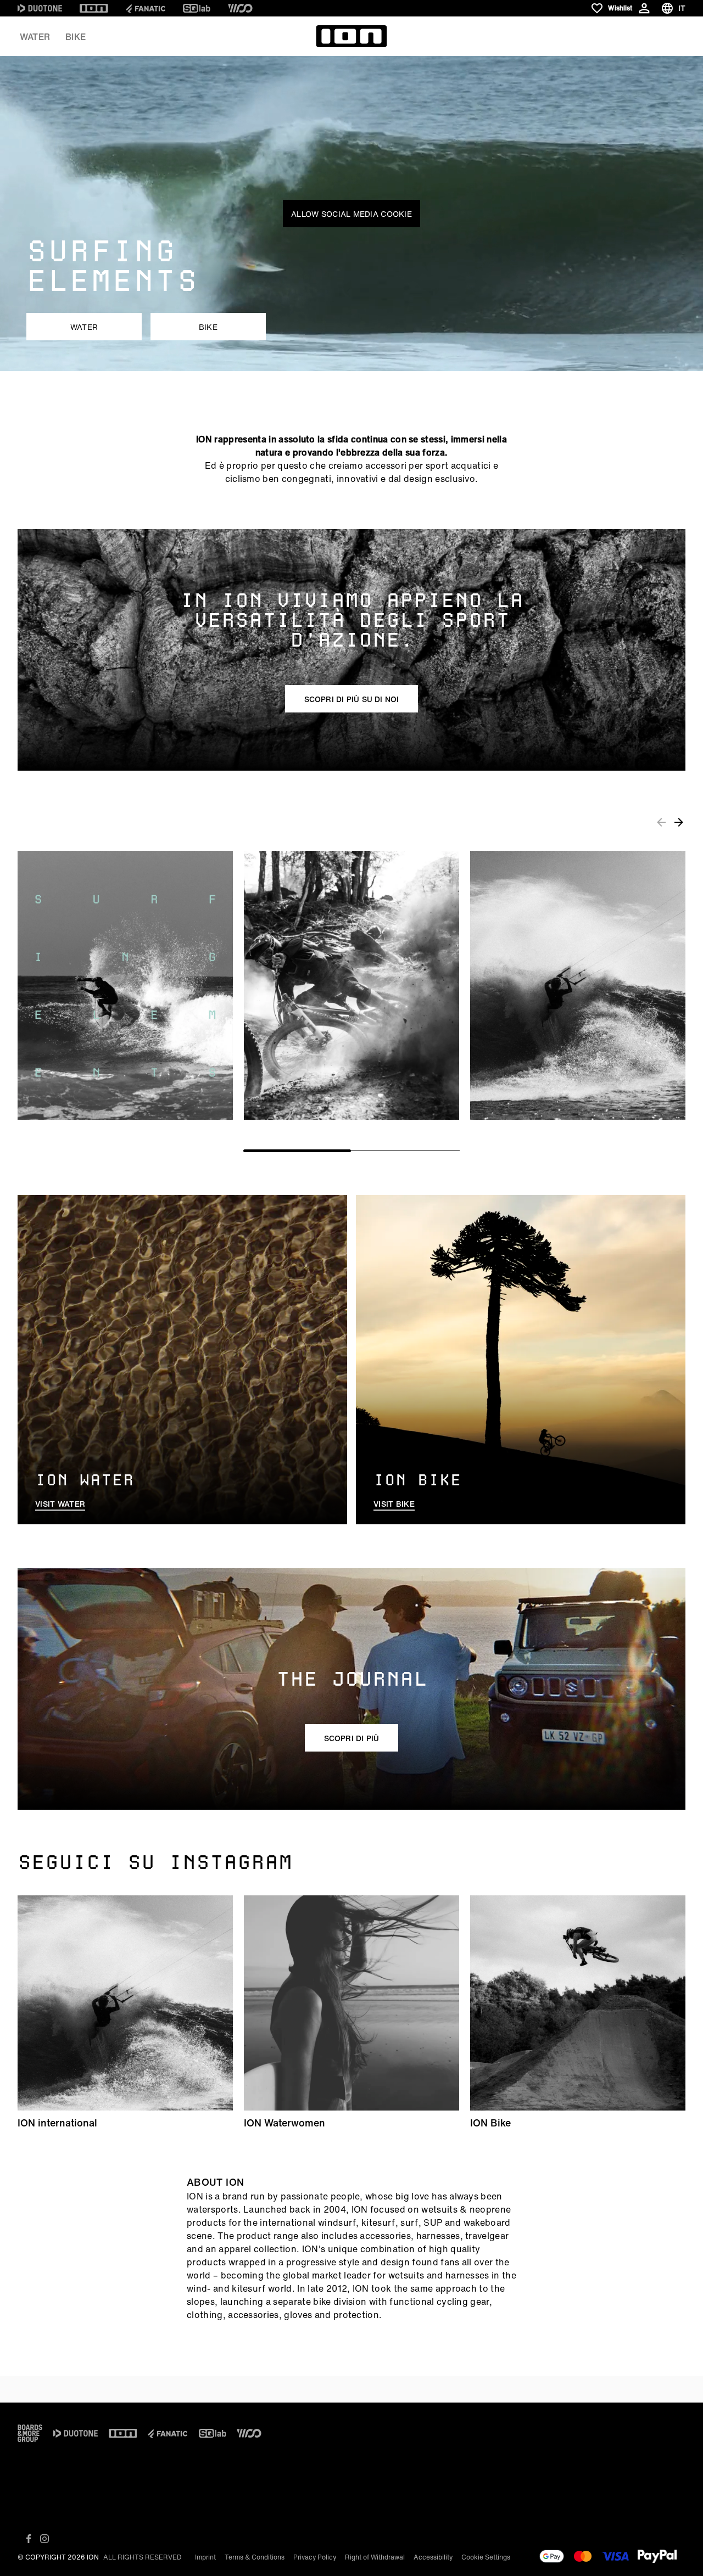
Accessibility (433, 2557)
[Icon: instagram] (44, 2539)
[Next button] (679, 822)
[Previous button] (661, 822)
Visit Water (60, 1504)
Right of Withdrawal (375, 2557)
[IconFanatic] (146, 8)
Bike (76, 37)
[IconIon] (94, 8)
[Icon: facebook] (29, 2539)
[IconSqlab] (197, 8)
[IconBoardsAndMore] (30, 2433)
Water (35, 37)
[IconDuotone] (40, 8)
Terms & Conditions (255, 2557)
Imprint (205, 2557)
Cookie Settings (486, 2557)
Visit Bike (394, 1504)
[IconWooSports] (240, 8)
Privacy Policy (315, 2557)
